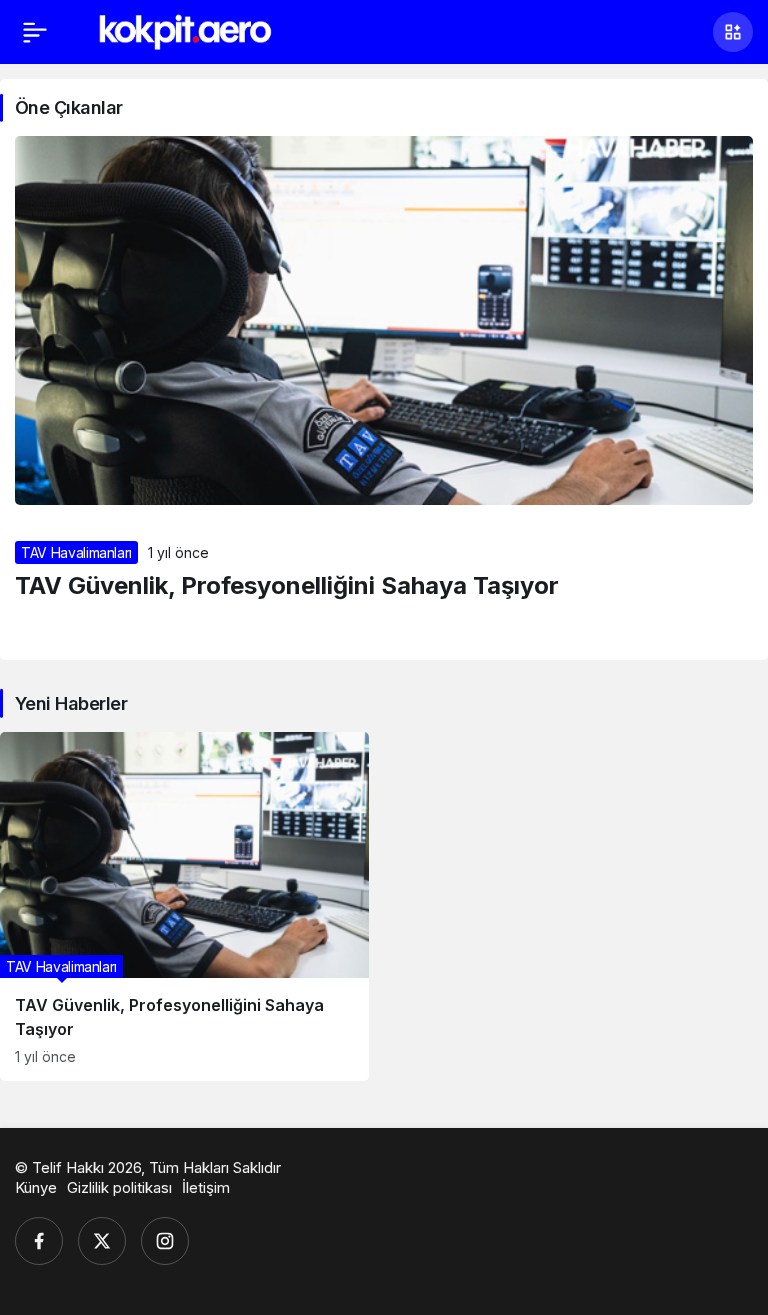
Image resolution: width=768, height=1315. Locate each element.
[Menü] (35, 32)
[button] (733, 32)
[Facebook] (39, 1241)
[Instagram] (165, 1241)
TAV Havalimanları (76, 552)
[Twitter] (102, 1241)
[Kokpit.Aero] (185, 30)
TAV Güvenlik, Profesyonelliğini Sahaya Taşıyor (287, 585)
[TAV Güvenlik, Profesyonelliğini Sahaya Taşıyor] (184, 906)
